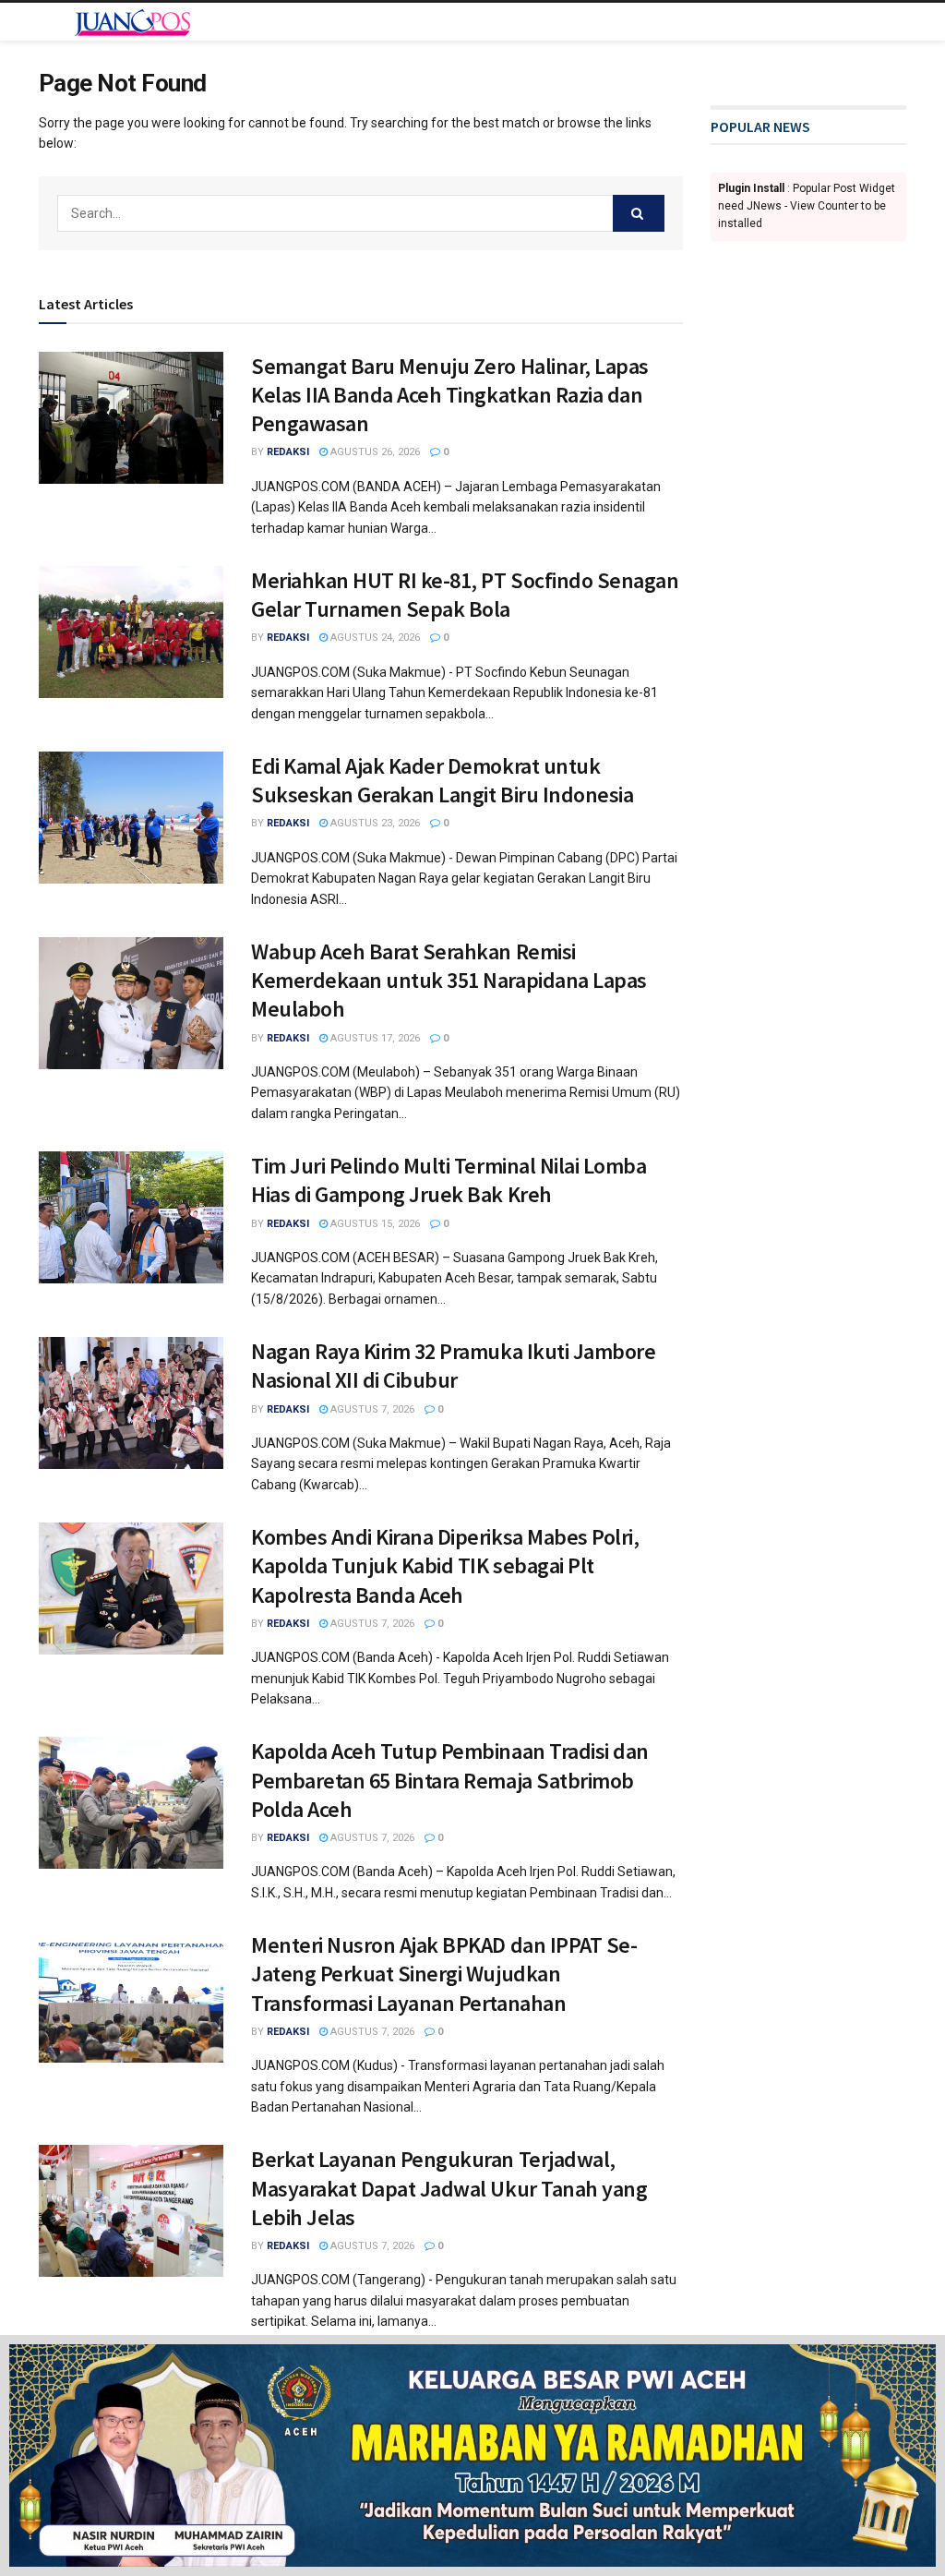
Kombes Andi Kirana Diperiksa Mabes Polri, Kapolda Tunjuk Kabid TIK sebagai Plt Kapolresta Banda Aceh (445, 1565)
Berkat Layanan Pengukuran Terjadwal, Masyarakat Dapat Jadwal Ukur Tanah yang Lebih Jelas (449, 2188)
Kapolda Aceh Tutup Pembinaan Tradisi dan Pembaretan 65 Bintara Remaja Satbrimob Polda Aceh (450, 1780)
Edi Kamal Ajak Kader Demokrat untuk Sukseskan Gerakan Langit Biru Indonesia (442, 780)
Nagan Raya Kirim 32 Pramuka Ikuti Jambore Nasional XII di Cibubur (453, 1366)
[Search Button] (639, 213)
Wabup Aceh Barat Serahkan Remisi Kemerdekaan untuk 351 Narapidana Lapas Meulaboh (449, 980)
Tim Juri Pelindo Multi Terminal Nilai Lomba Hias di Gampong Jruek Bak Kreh (449, 1180)
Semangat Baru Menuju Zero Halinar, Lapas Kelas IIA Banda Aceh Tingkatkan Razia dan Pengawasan (450, 395)
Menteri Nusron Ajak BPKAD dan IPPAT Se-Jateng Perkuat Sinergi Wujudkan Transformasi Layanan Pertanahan (444, 1974)
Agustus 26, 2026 (374, 452)
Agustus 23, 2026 (374, 823)
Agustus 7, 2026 (371, 1409)
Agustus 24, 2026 (374, 638)
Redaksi (288, 452)
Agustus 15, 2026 (374, 1224)
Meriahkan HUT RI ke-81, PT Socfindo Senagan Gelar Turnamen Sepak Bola (465, 595)
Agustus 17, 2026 (374, 1038)
